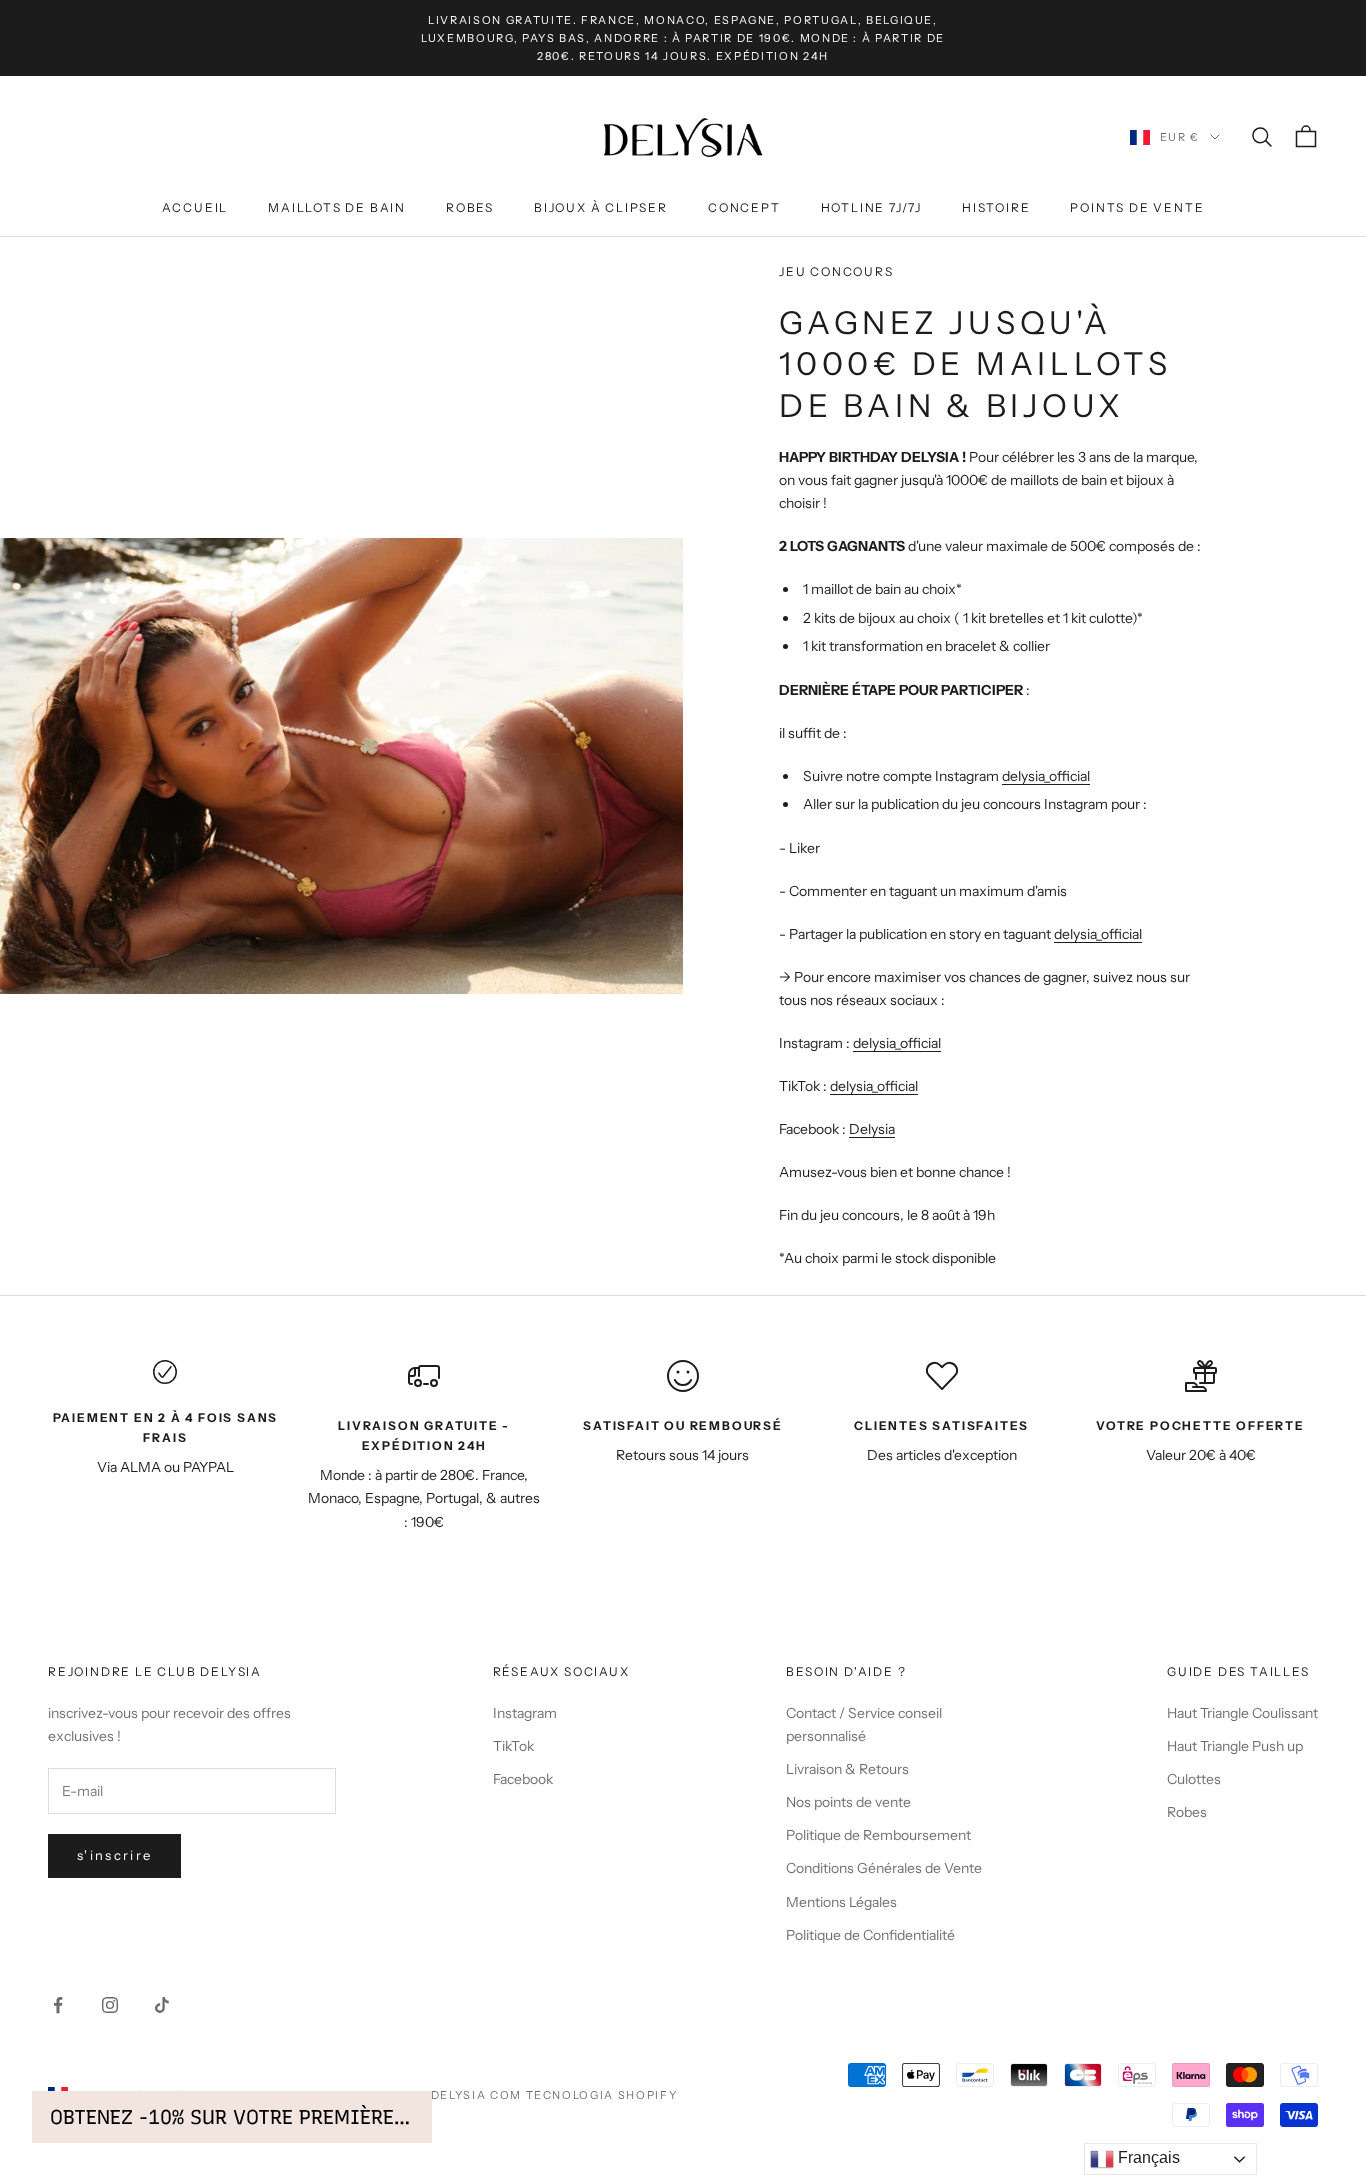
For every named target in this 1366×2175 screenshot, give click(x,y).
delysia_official (1046, 776)
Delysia (872, 1129)
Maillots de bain (337, 207)
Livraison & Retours (847, 1769)
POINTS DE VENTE (1137, 207)
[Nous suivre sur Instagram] (110, 2005)
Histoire (996, 207)
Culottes (1194, 1779)
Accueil (195, 207)
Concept (744, 207)
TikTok (513, 1746)
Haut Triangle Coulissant (1242, 1713)
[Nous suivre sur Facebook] (58, 2005)
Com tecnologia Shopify (583, 2095)
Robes (470, 207)
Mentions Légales (841, 1902)
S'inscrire (114, 1855)
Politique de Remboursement (878, 1835)
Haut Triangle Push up (1235, 1746)
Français (1147, 2157)
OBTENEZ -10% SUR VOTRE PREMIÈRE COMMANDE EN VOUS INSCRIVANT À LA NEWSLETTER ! (232, 2117)
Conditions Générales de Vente (884, 1868)
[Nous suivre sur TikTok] (162, 2005)
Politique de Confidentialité (870, 1935)
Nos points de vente (848, 1802)
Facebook (523, 1779)
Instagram (525, 1713)
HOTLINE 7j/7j (871, 207)
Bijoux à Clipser (601, 207)
